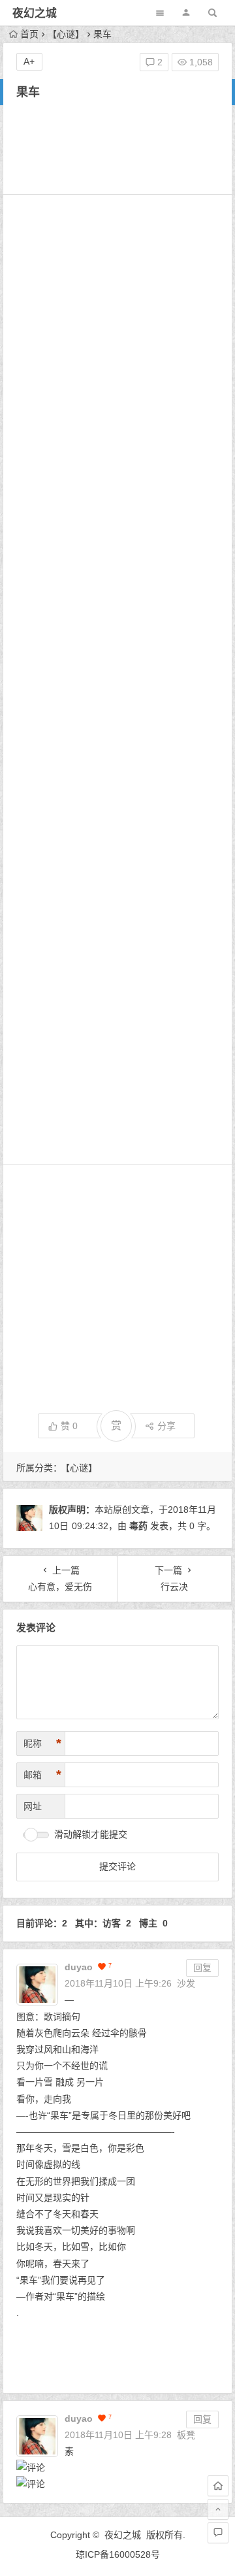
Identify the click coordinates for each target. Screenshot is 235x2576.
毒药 (138, 1526)
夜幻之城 (35, 13)
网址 (33, 1806)
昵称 (42, 1743)
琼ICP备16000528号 (118, 2554)
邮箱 (42, 1775)
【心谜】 (66, 34)
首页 (29, 34)
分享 (166, 1426)
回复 (202, 1968)
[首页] (218, 2486)
